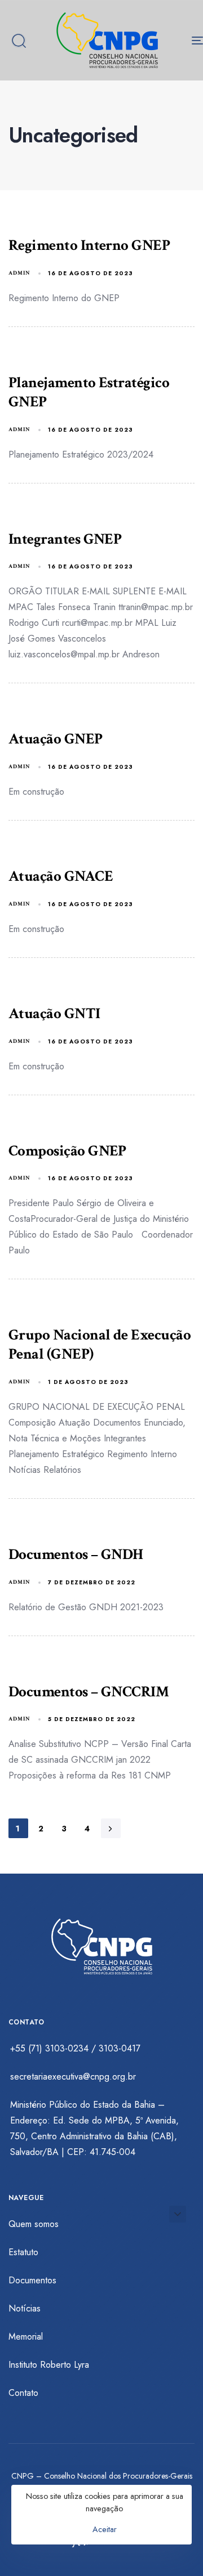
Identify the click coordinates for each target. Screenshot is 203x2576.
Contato (23, 2393)
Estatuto (23, 2252)
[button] (19, 41)
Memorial (26, 2337)
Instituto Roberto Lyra (49, 2365)
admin (19, 273)
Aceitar (105, 2529)
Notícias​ (25, 2308)
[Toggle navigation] (173, 40)
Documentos (32, 2280)
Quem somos (34, 2224)
